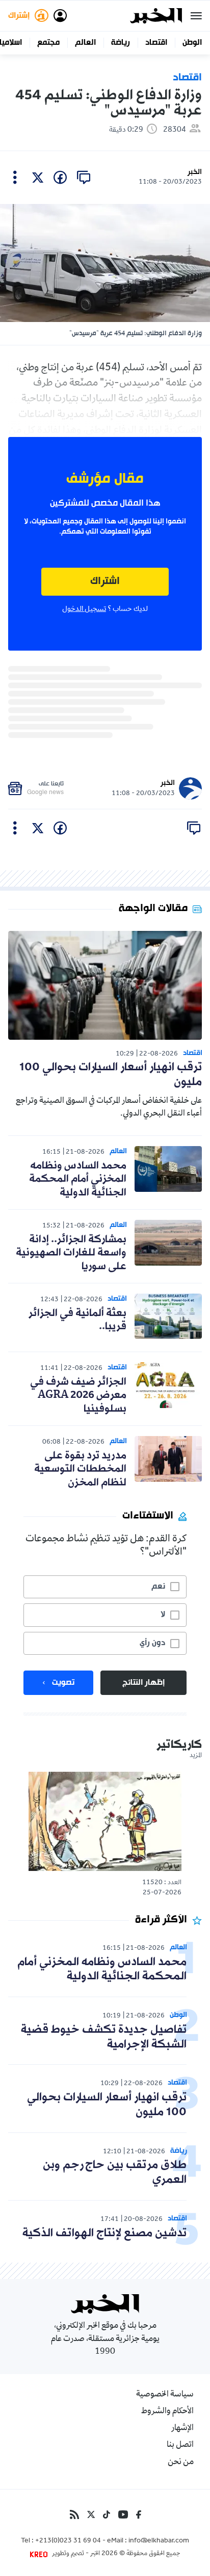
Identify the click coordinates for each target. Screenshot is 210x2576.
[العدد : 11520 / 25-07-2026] (105, 1821)
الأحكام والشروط (167, 2412)
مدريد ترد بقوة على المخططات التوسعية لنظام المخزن (80, 1469)
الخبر (195, 172)
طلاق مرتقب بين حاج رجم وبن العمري (115, 2173)
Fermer (196, 16)
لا (163, 1615)
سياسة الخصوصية (165, 2395)
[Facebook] (139, 2514)
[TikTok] (107, 2514)
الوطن (192, 43)
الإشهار (182, 2428)
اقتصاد (156, 43)
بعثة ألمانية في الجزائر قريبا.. (77, 1320)
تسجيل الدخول (84, 609)
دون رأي (152, 1643)
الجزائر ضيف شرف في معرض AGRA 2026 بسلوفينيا (78, 1396)
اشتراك (105, 582)
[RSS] (74, 2514)
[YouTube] (123, 2514)
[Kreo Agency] (40, 2554)
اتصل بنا (180, 2445)
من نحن (181, 2463)
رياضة (121, 43)
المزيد (196, 1756)
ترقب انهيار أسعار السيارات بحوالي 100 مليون (111, 1075)
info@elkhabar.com (159, 2541)
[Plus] (15, 178)
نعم (158, 1587)
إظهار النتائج (143, 1683)
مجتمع (48, 43)
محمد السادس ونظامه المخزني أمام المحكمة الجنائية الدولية (78, 1179)
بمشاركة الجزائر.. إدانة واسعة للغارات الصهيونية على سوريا (71, 1253)
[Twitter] (91, 2514)
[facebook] (60, 178)
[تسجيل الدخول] (60, 16)
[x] (38, 178)
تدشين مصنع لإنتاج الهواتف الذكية (104, 2233)
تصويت (63, 1683)
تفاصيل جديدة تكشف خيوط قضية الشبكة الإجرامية (104, 2037)
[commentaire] (84, 178)
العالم (85, 43)
